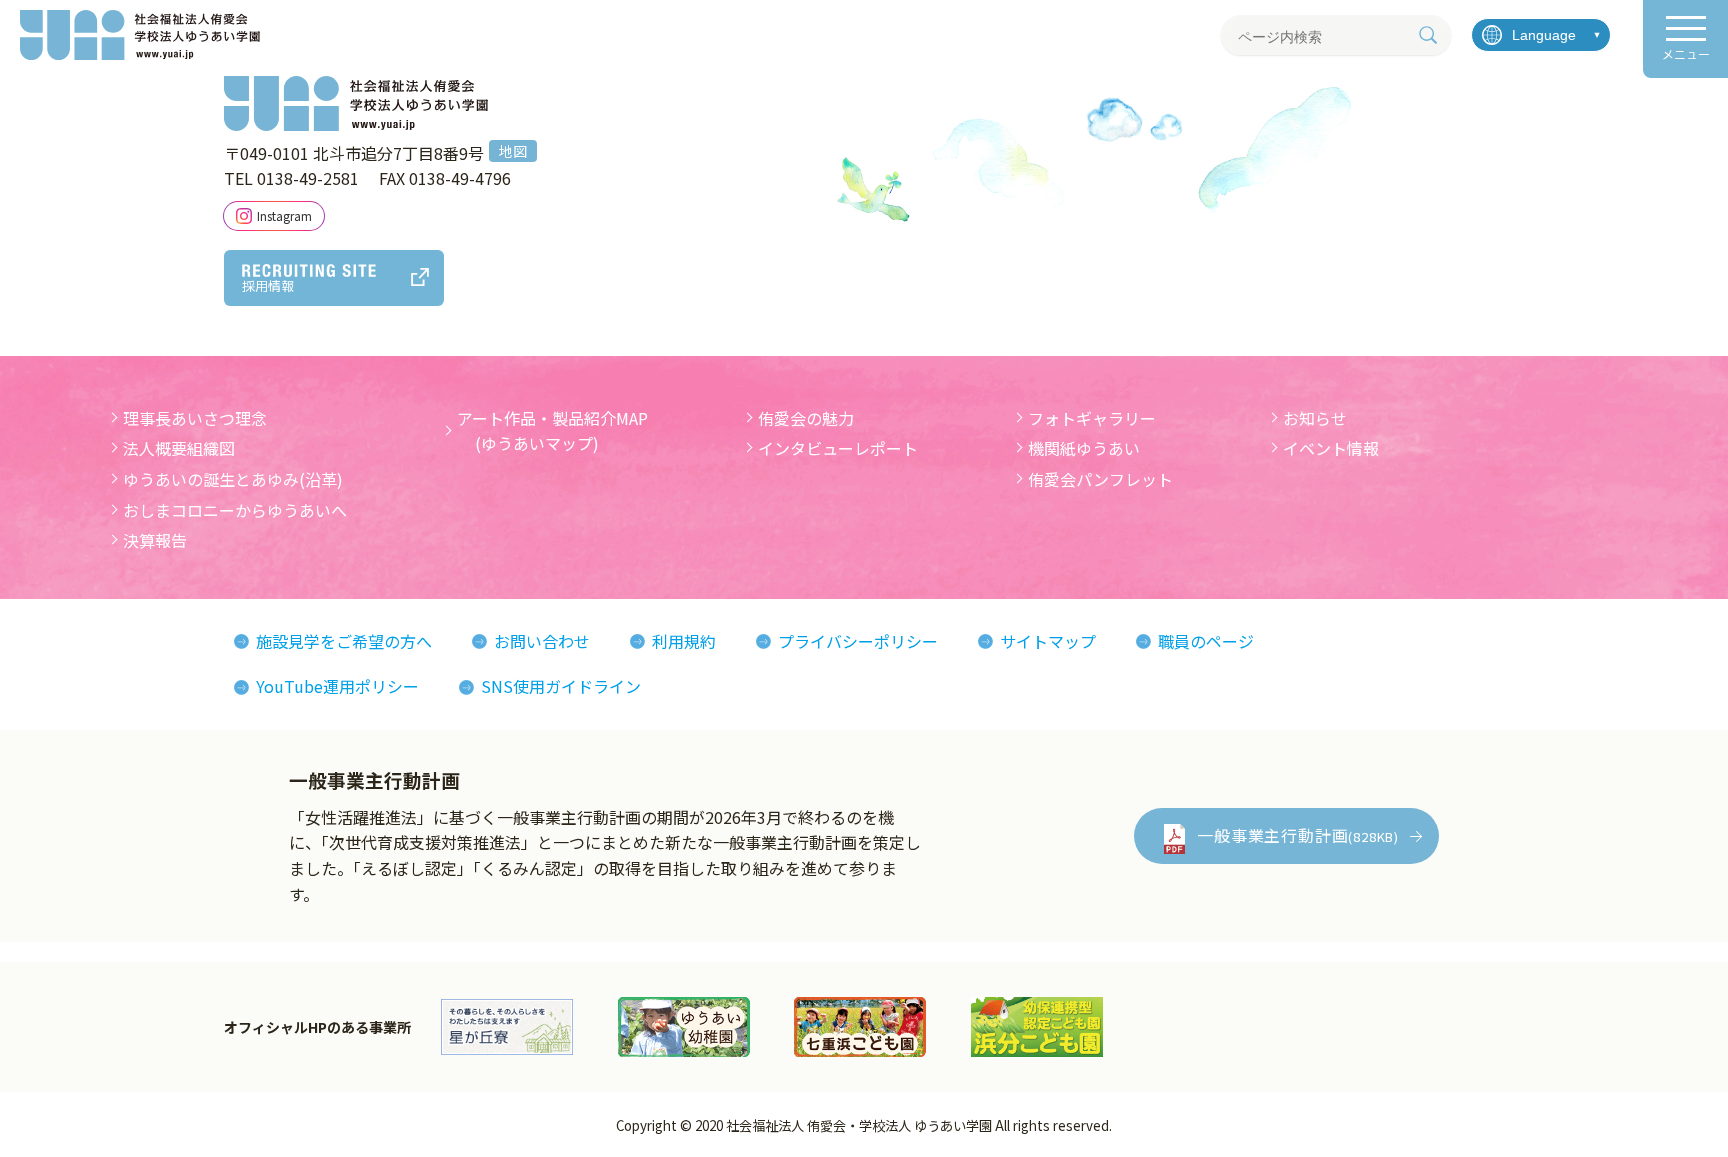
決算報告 (155, 540)
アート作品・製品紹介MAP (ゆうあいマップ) (552, 431)
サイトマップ (1048, 641)
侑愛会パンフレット (1100, 479)
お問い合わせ (542, 641)
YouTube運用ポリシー (337, 686)
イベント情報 (1331, 448)
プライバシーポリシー (858, 641)
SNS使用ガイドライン (561, 686)
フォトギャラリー (1092, 418)
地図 (513, 151)
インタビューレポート (838, 448)
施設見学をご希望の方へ (344, 641)
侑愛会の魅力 (806, 418)
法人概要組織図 (179, 448)
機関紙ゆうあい (1084, 448)
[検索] (1428, 35)
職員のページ (1206, 641)
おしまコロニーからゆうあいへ (235, 510)
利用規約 (684, 641)
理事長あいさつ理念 (195, 418)
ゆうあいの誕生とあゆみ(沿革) (233, 479)
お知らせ (1315, 418)
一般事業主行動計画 (1298, 835)
